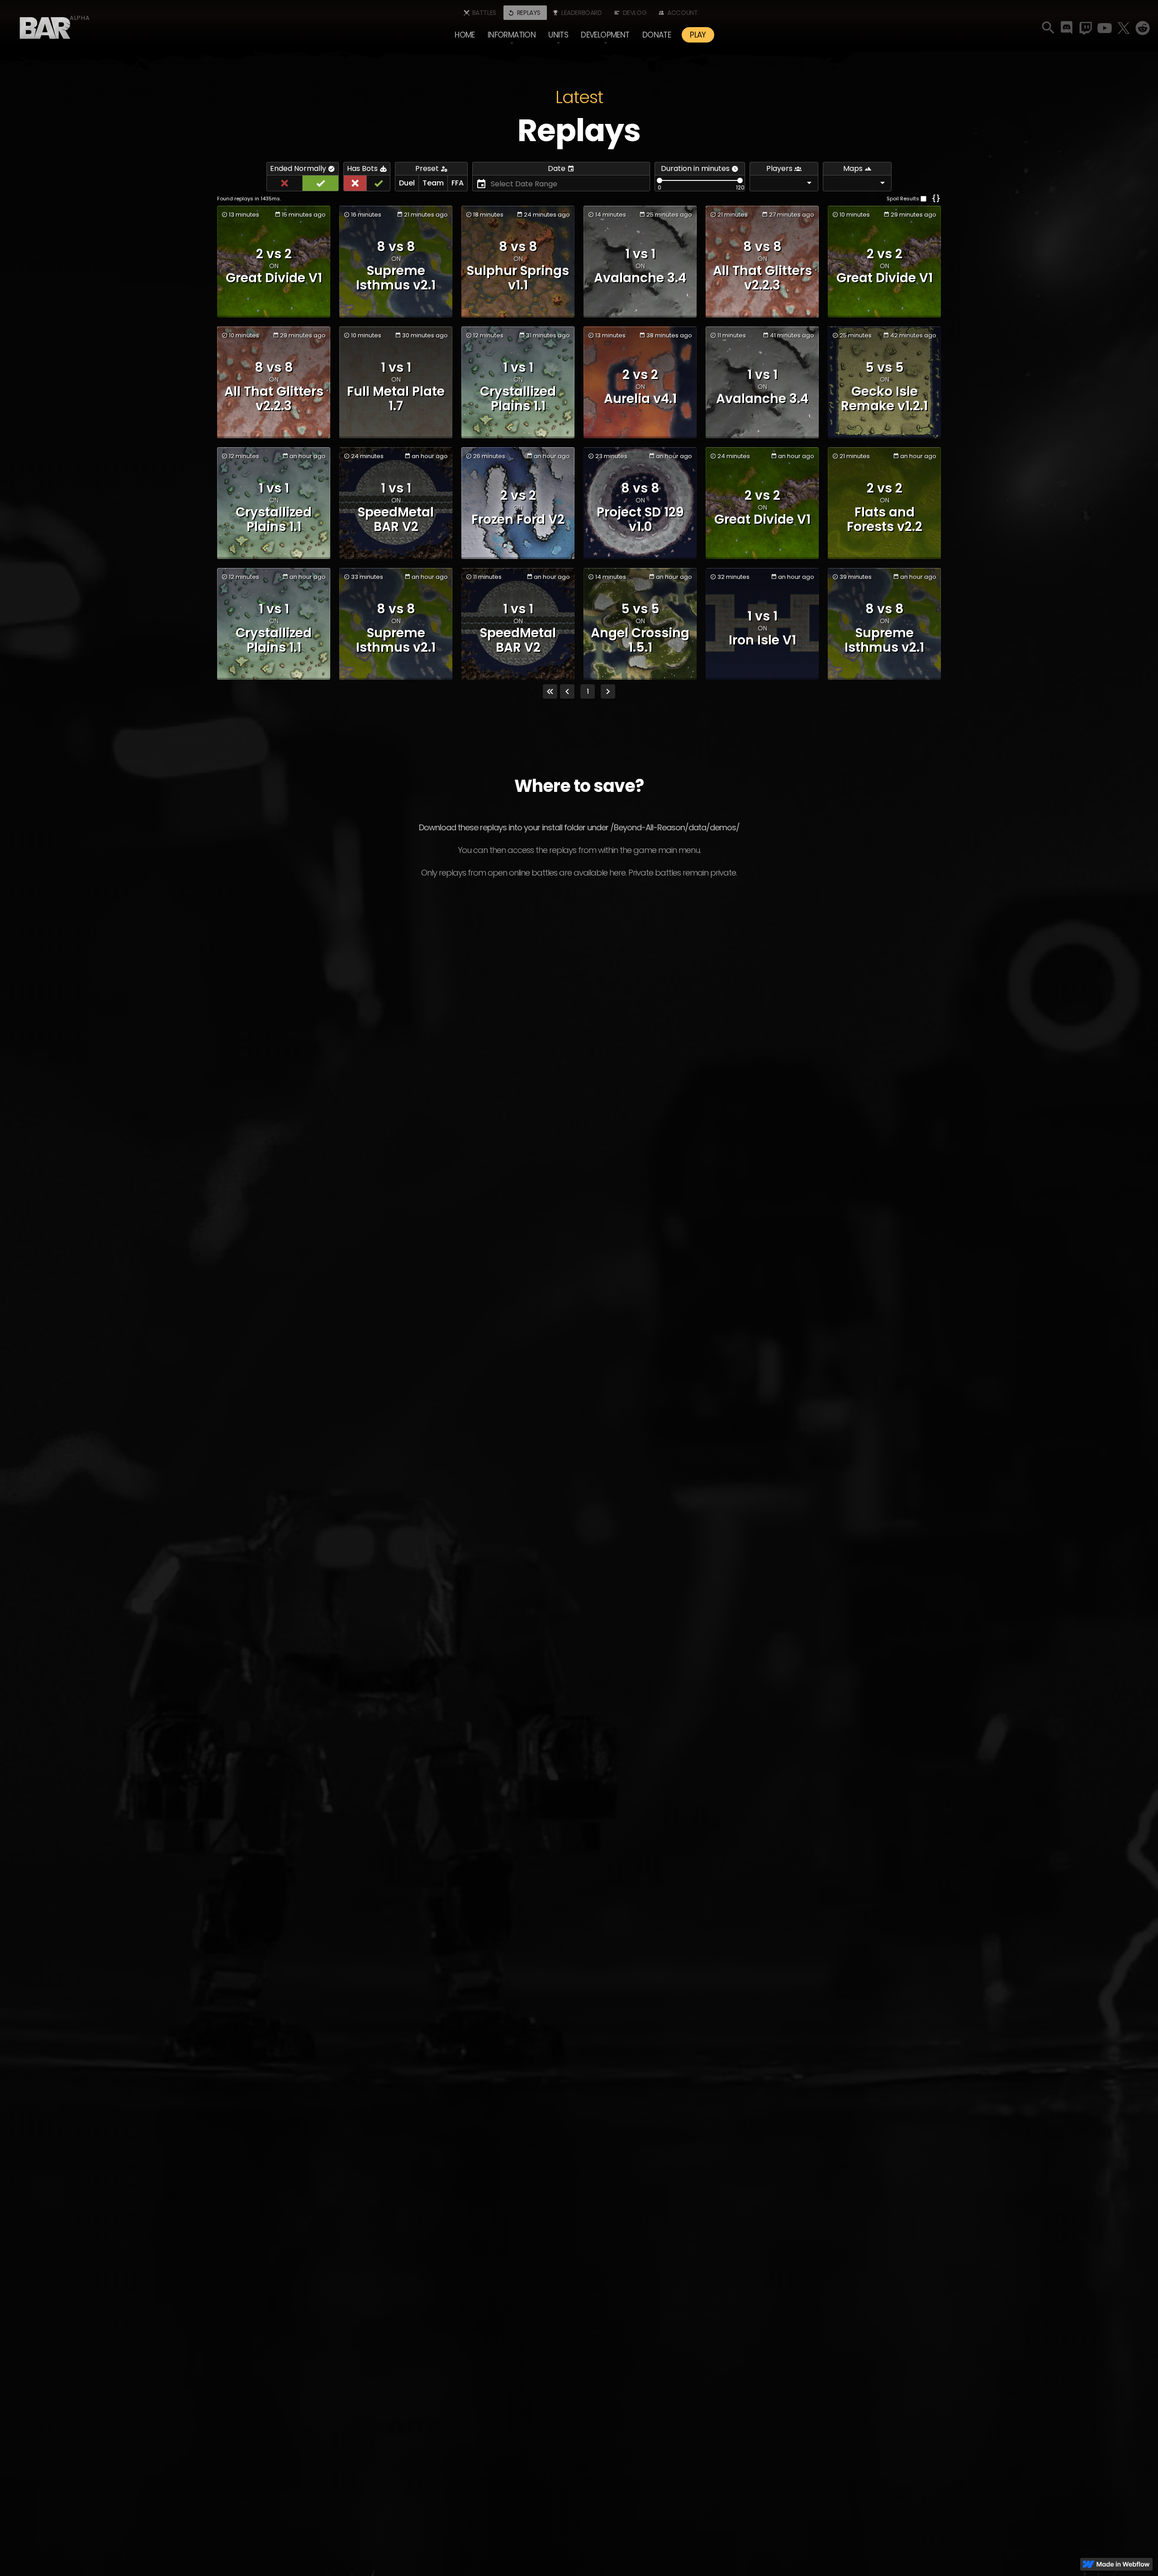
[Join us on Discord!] (1067, 28)
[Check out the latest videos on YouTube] (1105, 28)
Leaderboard (582, 13)
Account (682, 13)
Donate (657, 35)
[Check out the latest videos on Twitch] (1086, 28)
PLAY (698, 35)
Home (465, 35)
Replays (529, 13)
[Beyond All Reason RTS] (45, 25)
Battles (484, 13)
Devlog (635, 13)
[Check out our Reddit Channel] (1143, 28)
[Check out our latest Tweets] (1124, 28)
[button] (512, 35)
